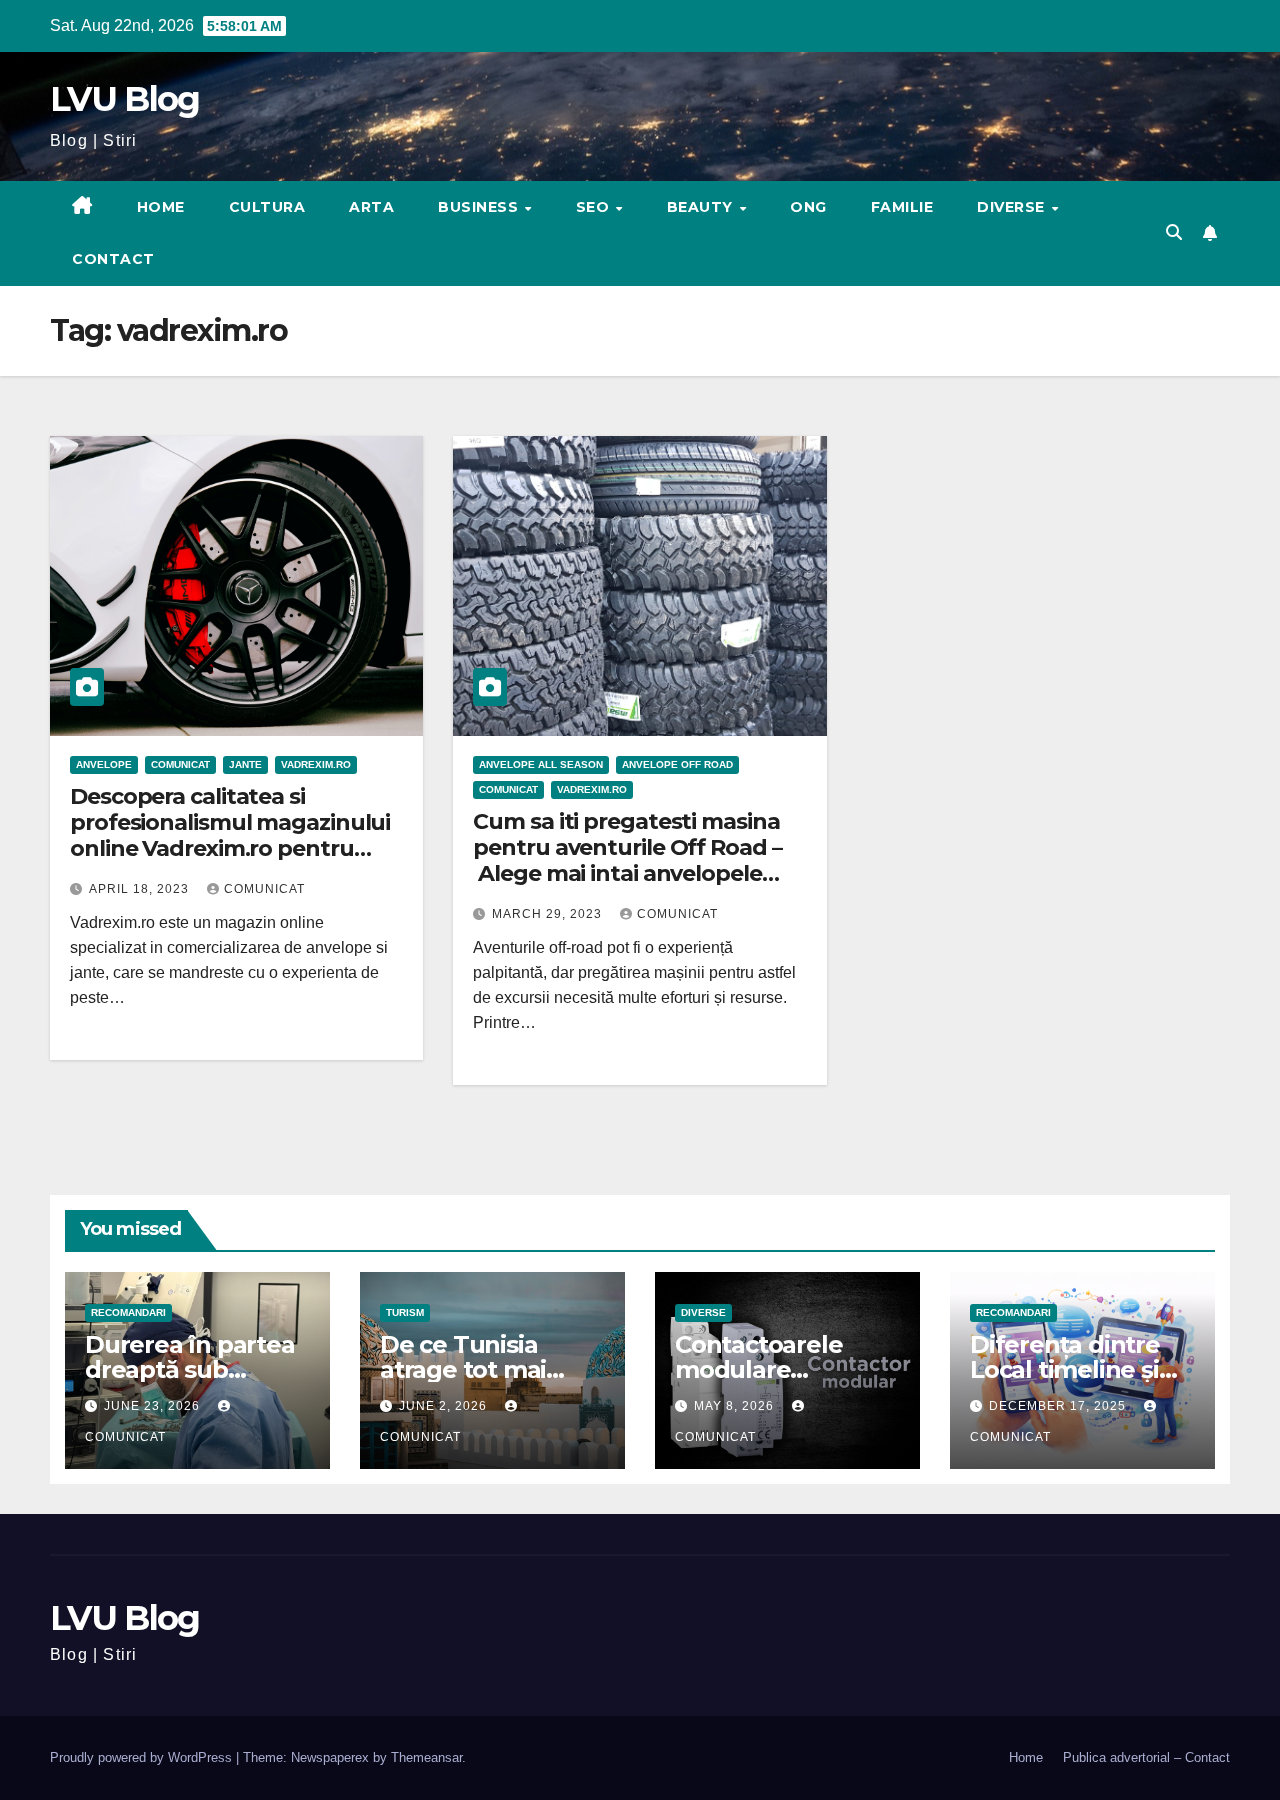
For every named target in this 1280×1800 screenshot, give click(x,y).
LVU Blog (124, 99)
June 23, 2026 (154, 1406)
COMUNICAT (180, 764)
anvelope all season (541, 764)
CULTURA (267, 207)
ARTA (371, 207)
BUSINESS (480, 207)
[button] (1174, 232)
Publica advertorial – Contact (1146, 1757)
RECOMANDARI (128, 1312)
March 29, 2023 (549, 914)
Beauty (702, 207)
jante (245, 764)
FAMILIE (902, 207)
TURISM (405, 1312)
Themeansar (426, 1757)
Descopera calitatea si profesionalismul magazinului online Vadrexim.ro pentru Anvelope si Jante (230, 836)
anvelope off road (677, 764)
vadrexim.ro (316, 764)
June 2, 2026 (445, 1406)
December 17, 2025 (1059, 1406)
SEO (595, 207)
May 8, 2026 (736, 1406)
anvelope (104, 764)
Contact (113, 259)
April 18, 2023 (141, 889)
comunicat (264, 889)
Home (161, 207)
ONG (808, 207)
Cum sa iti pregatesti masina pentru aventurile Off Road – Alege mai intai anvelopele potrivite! (627, 861)
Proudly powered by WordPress (143, 1757)
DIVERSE (1013, 207)
